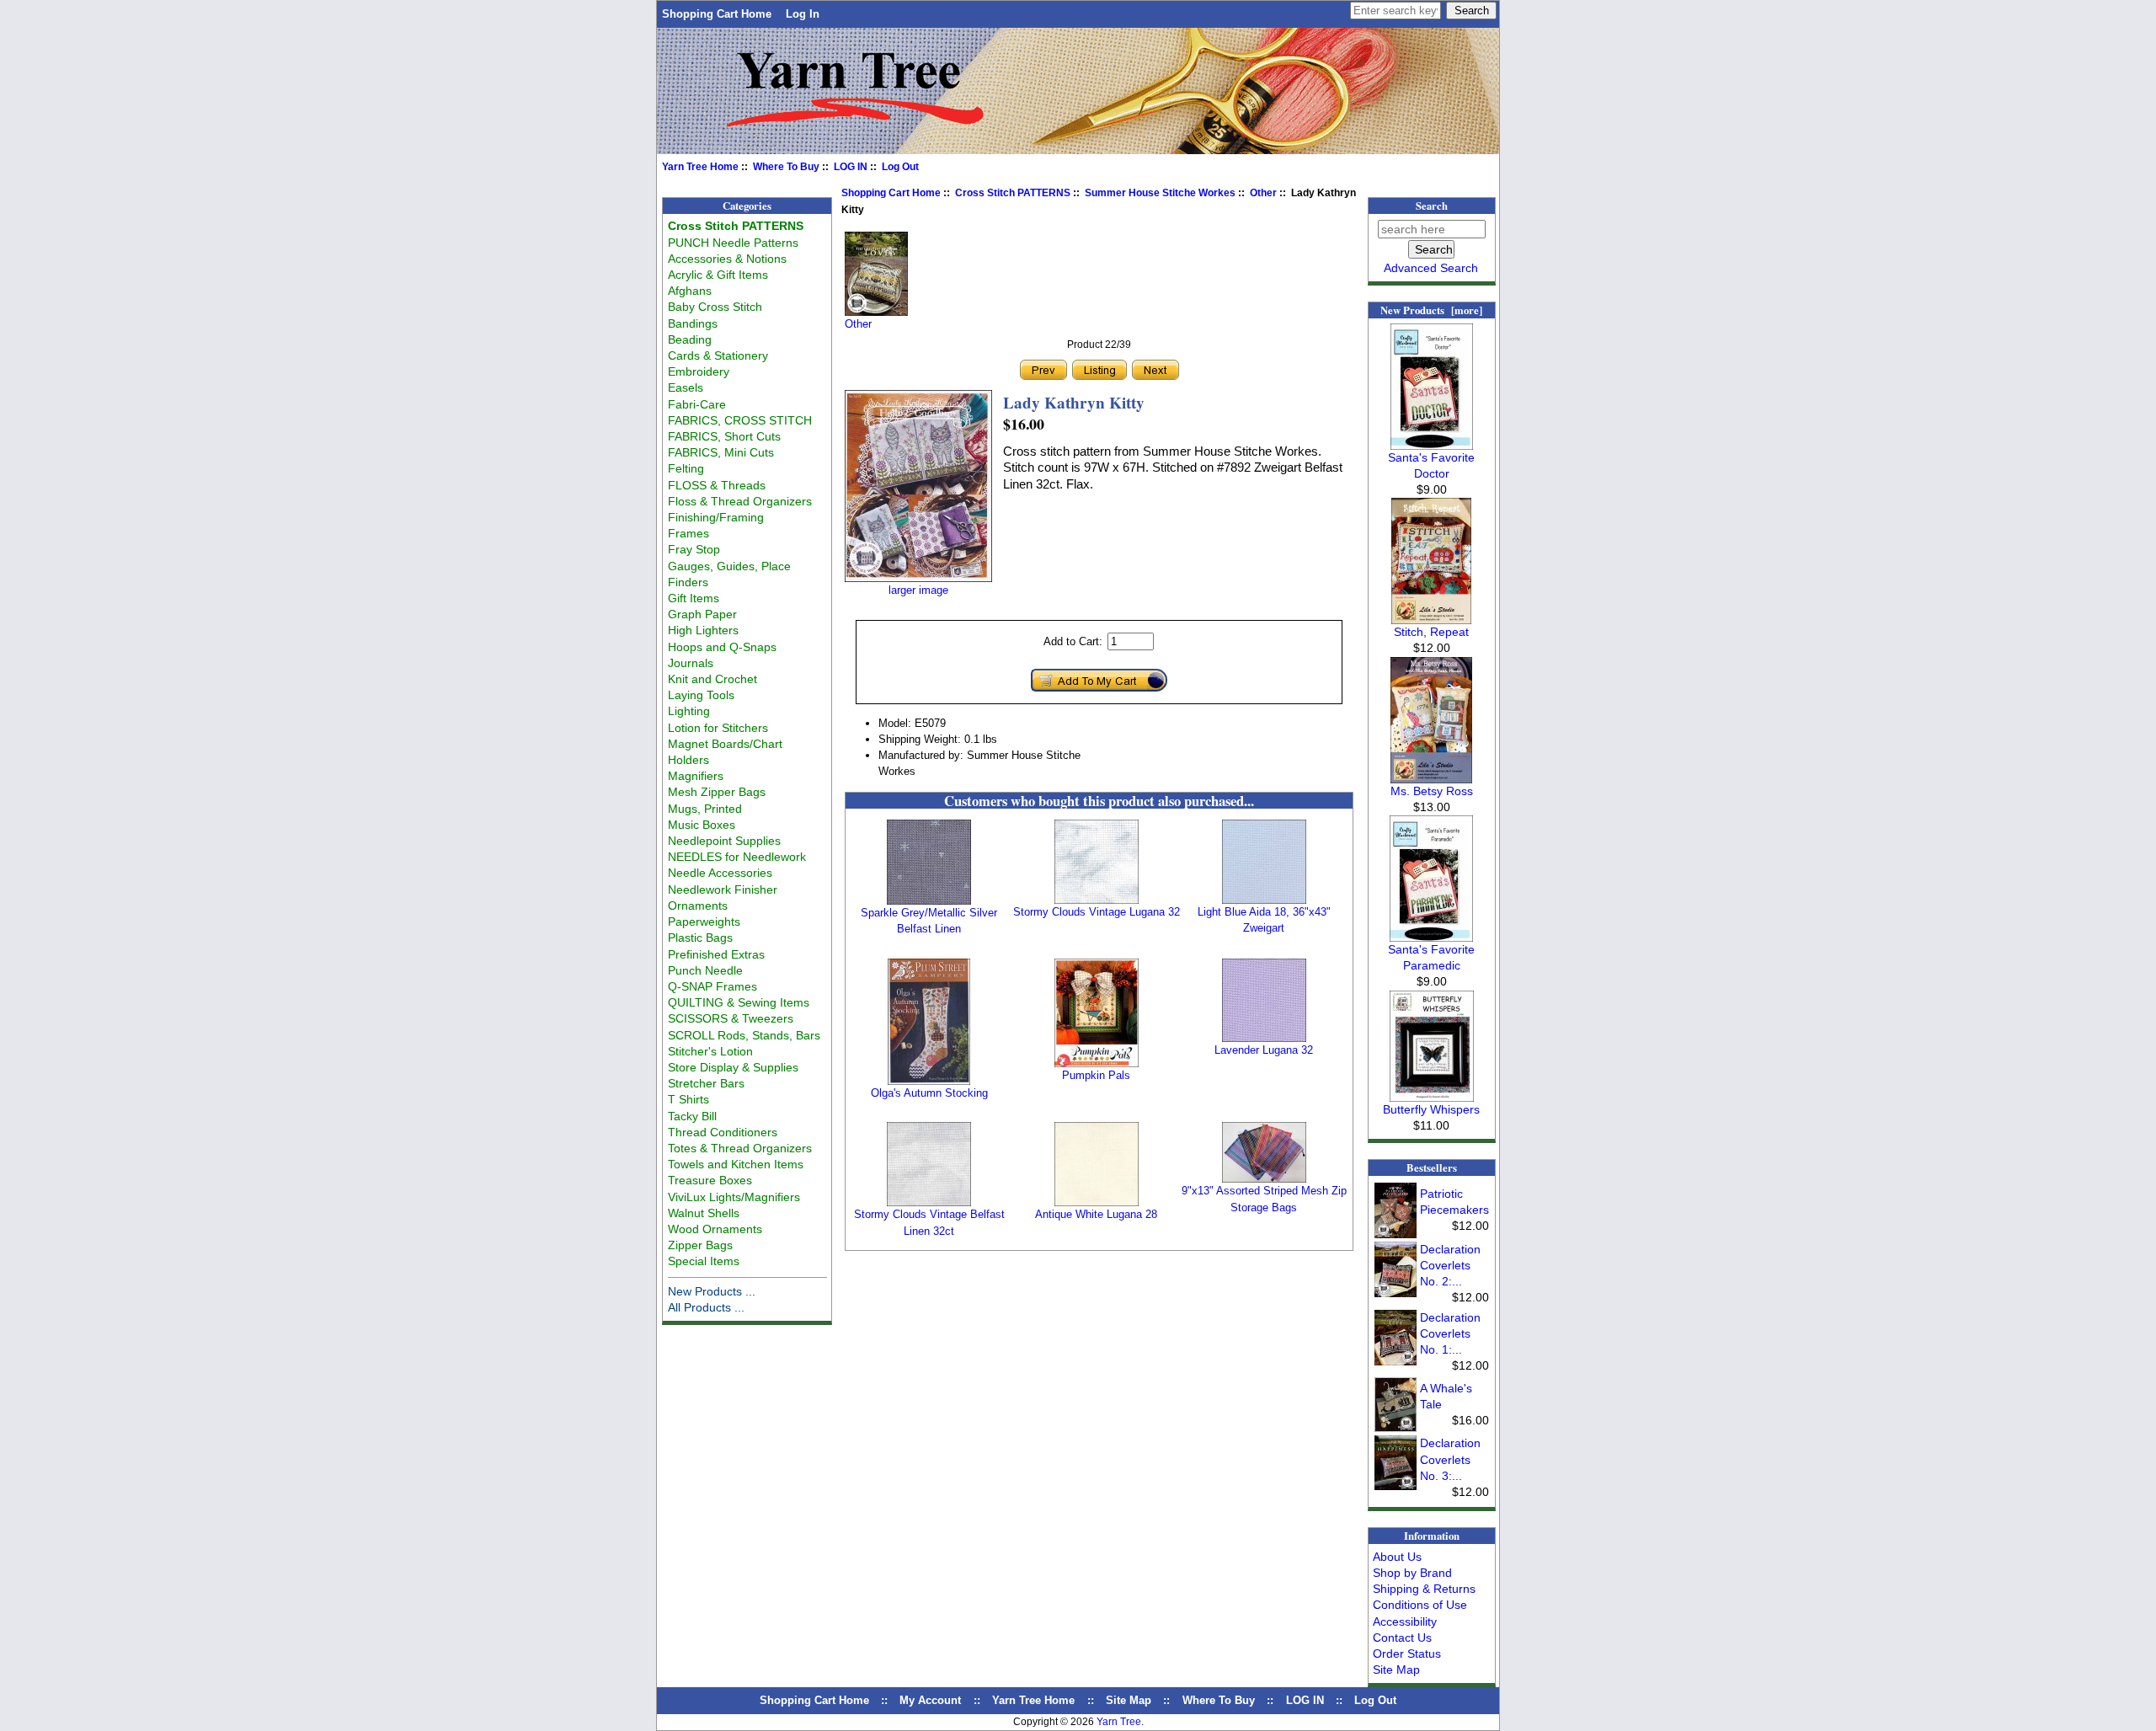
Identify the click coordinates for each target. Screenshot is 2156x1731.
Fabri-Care (697, 404)
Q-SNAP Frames (712, 986)
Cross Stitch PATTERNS (1013, 193)
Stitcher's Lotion (710, 1051)
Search (1432, 206)
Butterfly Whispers (1431, 1109)
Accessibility (1405, 1621)
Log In (803, 14)
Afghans (690, 291)
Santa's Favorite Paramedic (1431, 957)
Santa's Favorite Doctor (1431, 465)
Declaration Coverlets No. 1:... (1450, 1333)
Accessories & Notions (727, 259)
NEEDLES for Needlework (737, 857)
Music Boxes (702, 825)
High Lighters (703, 630)
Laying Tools (701, 695)
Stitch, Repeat (1431, 632)
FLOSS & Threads (717, 485)
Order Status (1407, 1654)
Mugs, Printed (705, 809)
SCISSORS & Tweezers (731, 1018)
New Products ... (712, 1291)
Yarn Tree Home (700, 167)
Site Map (1396, 1670)
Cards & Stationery (718, 355)
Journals (691, 663)
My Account (930, 1700)
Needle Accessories (720, 873)
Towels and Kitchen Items (736, 1164)
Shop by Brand (1412, 1573)
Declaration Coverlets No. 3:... (1450, 1459)
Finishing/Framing (716, 517)
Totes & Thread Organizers (740, 1148)
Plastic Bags (700, 938)
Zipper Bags (700, 1245)
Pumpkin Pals (1096, 1075)
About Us (1397, 1557)
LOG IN (851, 167)
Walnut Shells (704, 1213)
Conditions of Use (1420, 1605)
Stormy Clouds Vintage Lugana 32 (1097, 912)
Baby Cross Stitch (715, 307)
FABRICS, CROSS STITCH (740, 420)
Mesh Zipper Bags (717, 792)
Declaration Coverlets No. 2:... (1450, 1265)
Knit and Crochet (712, 679)
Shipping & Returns (1424, 1589)
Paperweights (704, 922)
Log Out (900, 167)
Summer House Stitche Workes (1160, 193)
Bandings (693, 323)
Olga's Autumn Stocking (929, 1093)
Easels (686, 387)
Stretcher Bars (706, 1083)
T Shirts (688, 1099)
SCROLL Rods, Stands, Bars (744, 1035)
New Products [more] (1431, 310)
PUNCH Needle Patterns (733, 243)
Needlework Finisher (723, 890)
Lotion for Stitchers (718, 728)
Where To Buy (786, 167)
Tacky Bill (692, 1116)
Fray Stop (694, 549)
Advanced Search (1431, 268)
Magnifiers (696, 776)
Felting (686, 468)
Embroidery (699, 371)
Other (1263, 193)
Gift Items (694, 598)
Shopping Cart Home (717, 14)
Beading (690, 339)
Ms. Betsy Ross (1432, 791)
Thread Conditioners (723, 1132)
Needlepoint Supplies (724, 841)
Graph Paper (702, 614)
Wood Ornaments (715, 1229)
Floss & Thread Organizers (740, 501)
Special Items (704, 1261)
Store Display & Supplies (733, 1067)
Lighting (689, 711)
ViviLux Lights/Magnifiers (734, 1197)
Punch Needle (705, 970)
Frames (688, 533)
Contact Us (1402, 1638)
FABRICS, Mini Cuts (721, 452)
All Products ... (706, 1307)
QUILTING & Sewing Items (739, 1002)
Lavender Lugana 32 (1264, 1050)
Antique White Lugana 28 (1096, 1214)
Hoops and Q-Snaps (722, 647)
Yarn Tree (1119, 1722)
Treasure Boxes (710, 1180)
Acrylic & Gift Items (718, 275)
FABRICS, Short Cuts (724, 436)
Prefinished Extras (716, 954)
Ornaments (698, 906)
